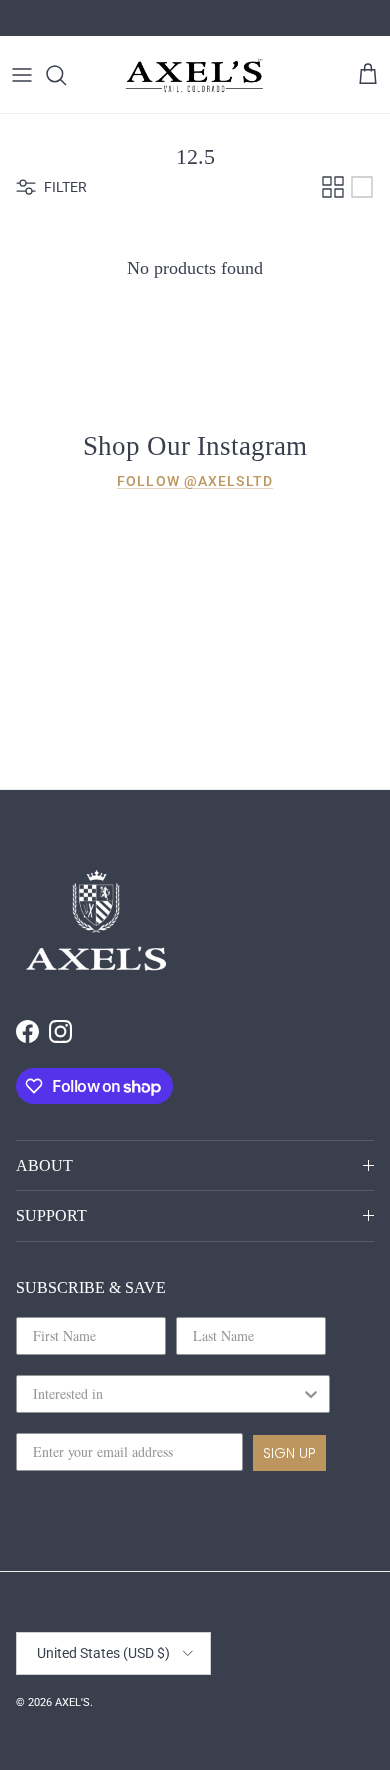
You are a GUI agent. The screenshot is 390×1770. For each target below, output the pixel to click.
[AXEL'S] (195, 74)
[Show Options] (311, 1394)
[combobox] (167, 1394)
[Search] (66, 75)
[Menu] (22, 75)
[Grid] (333, 187)
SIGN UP (289, 1453)
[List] (362, 187)
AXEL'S (72, 1702)
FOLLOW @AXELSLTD (195, 481)
